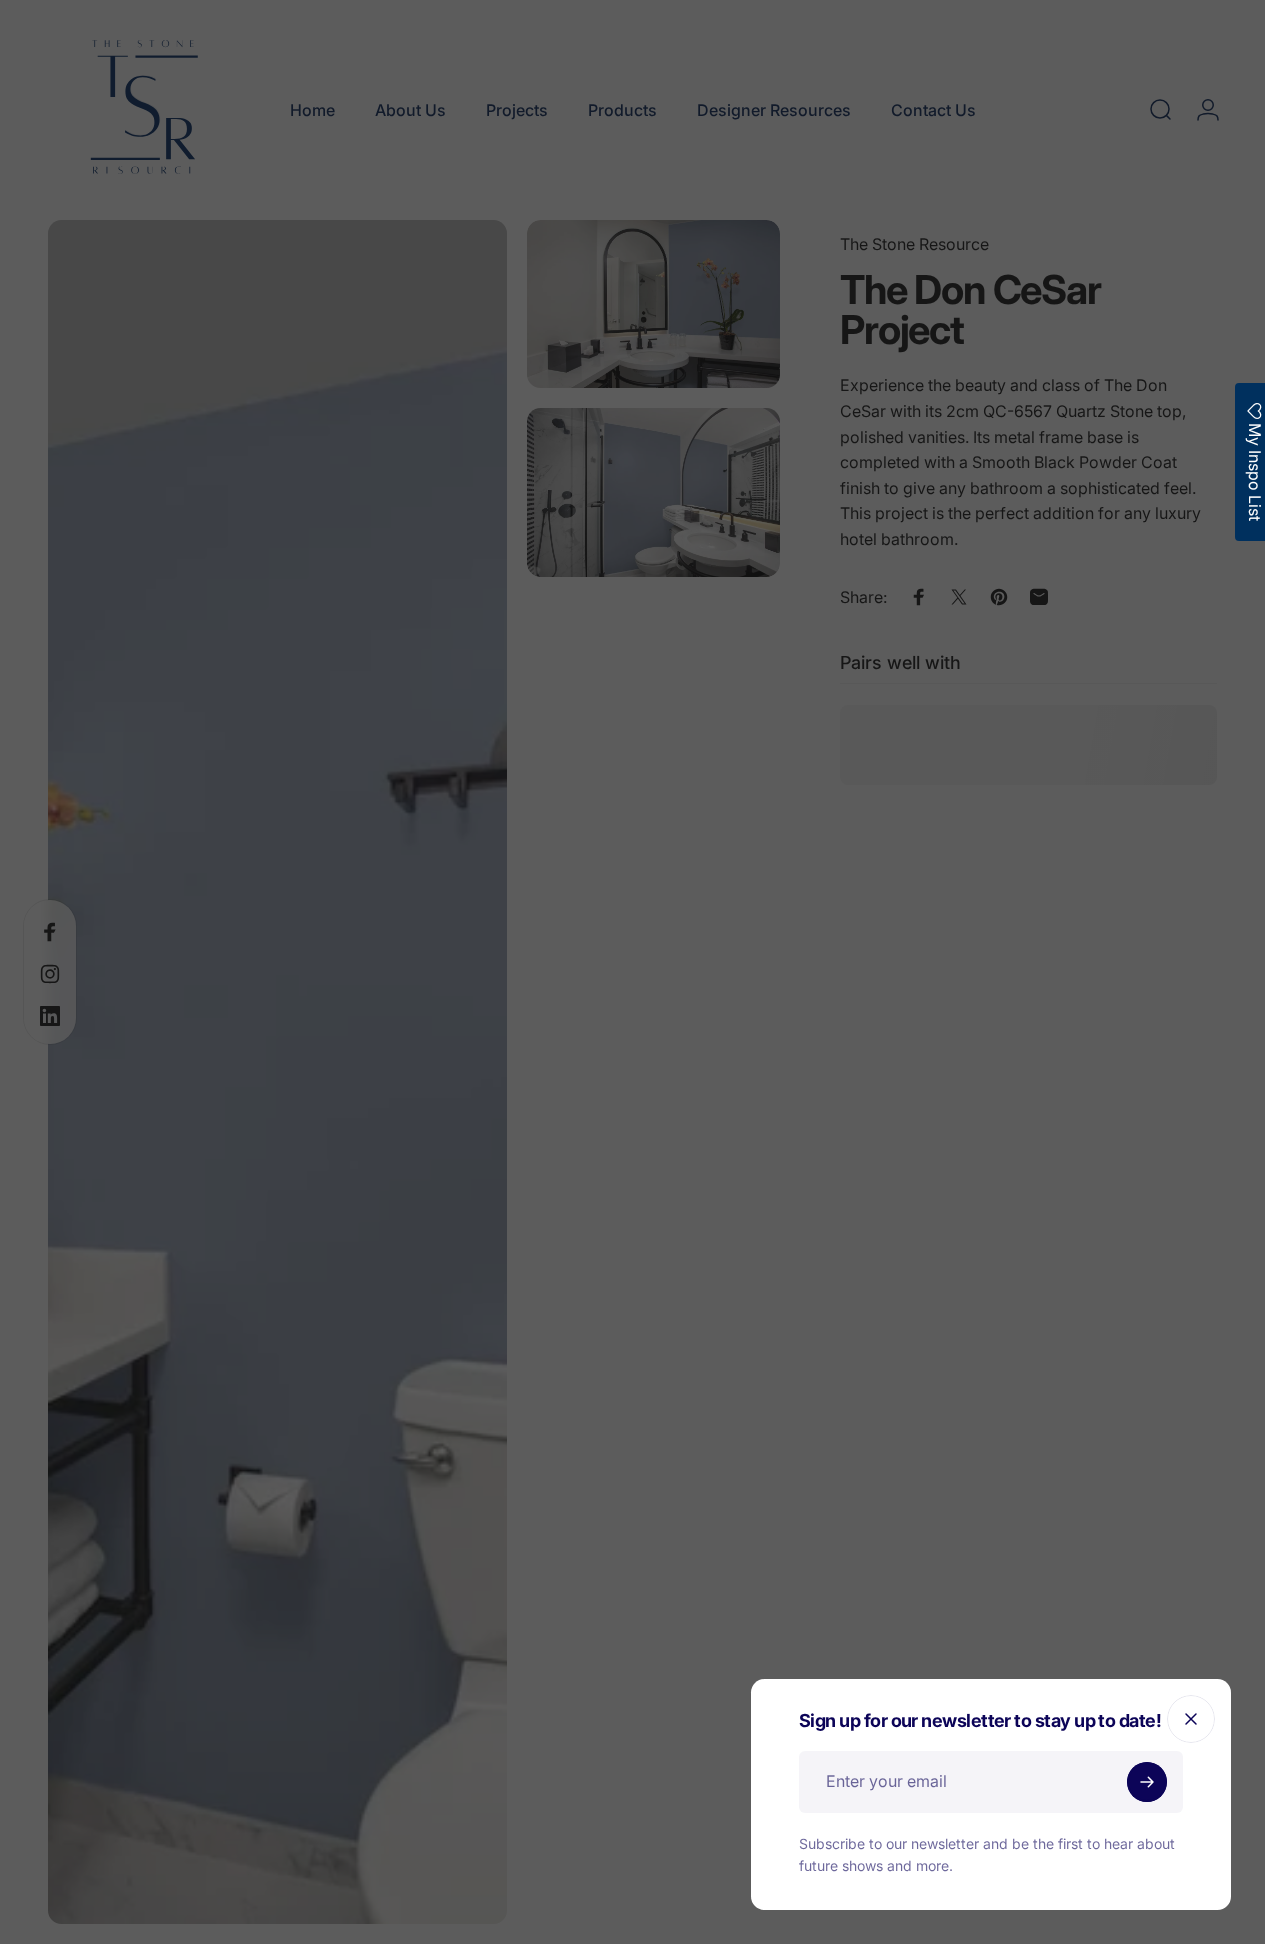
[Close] (1191, 1719)
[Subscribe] (1147, 1782)
